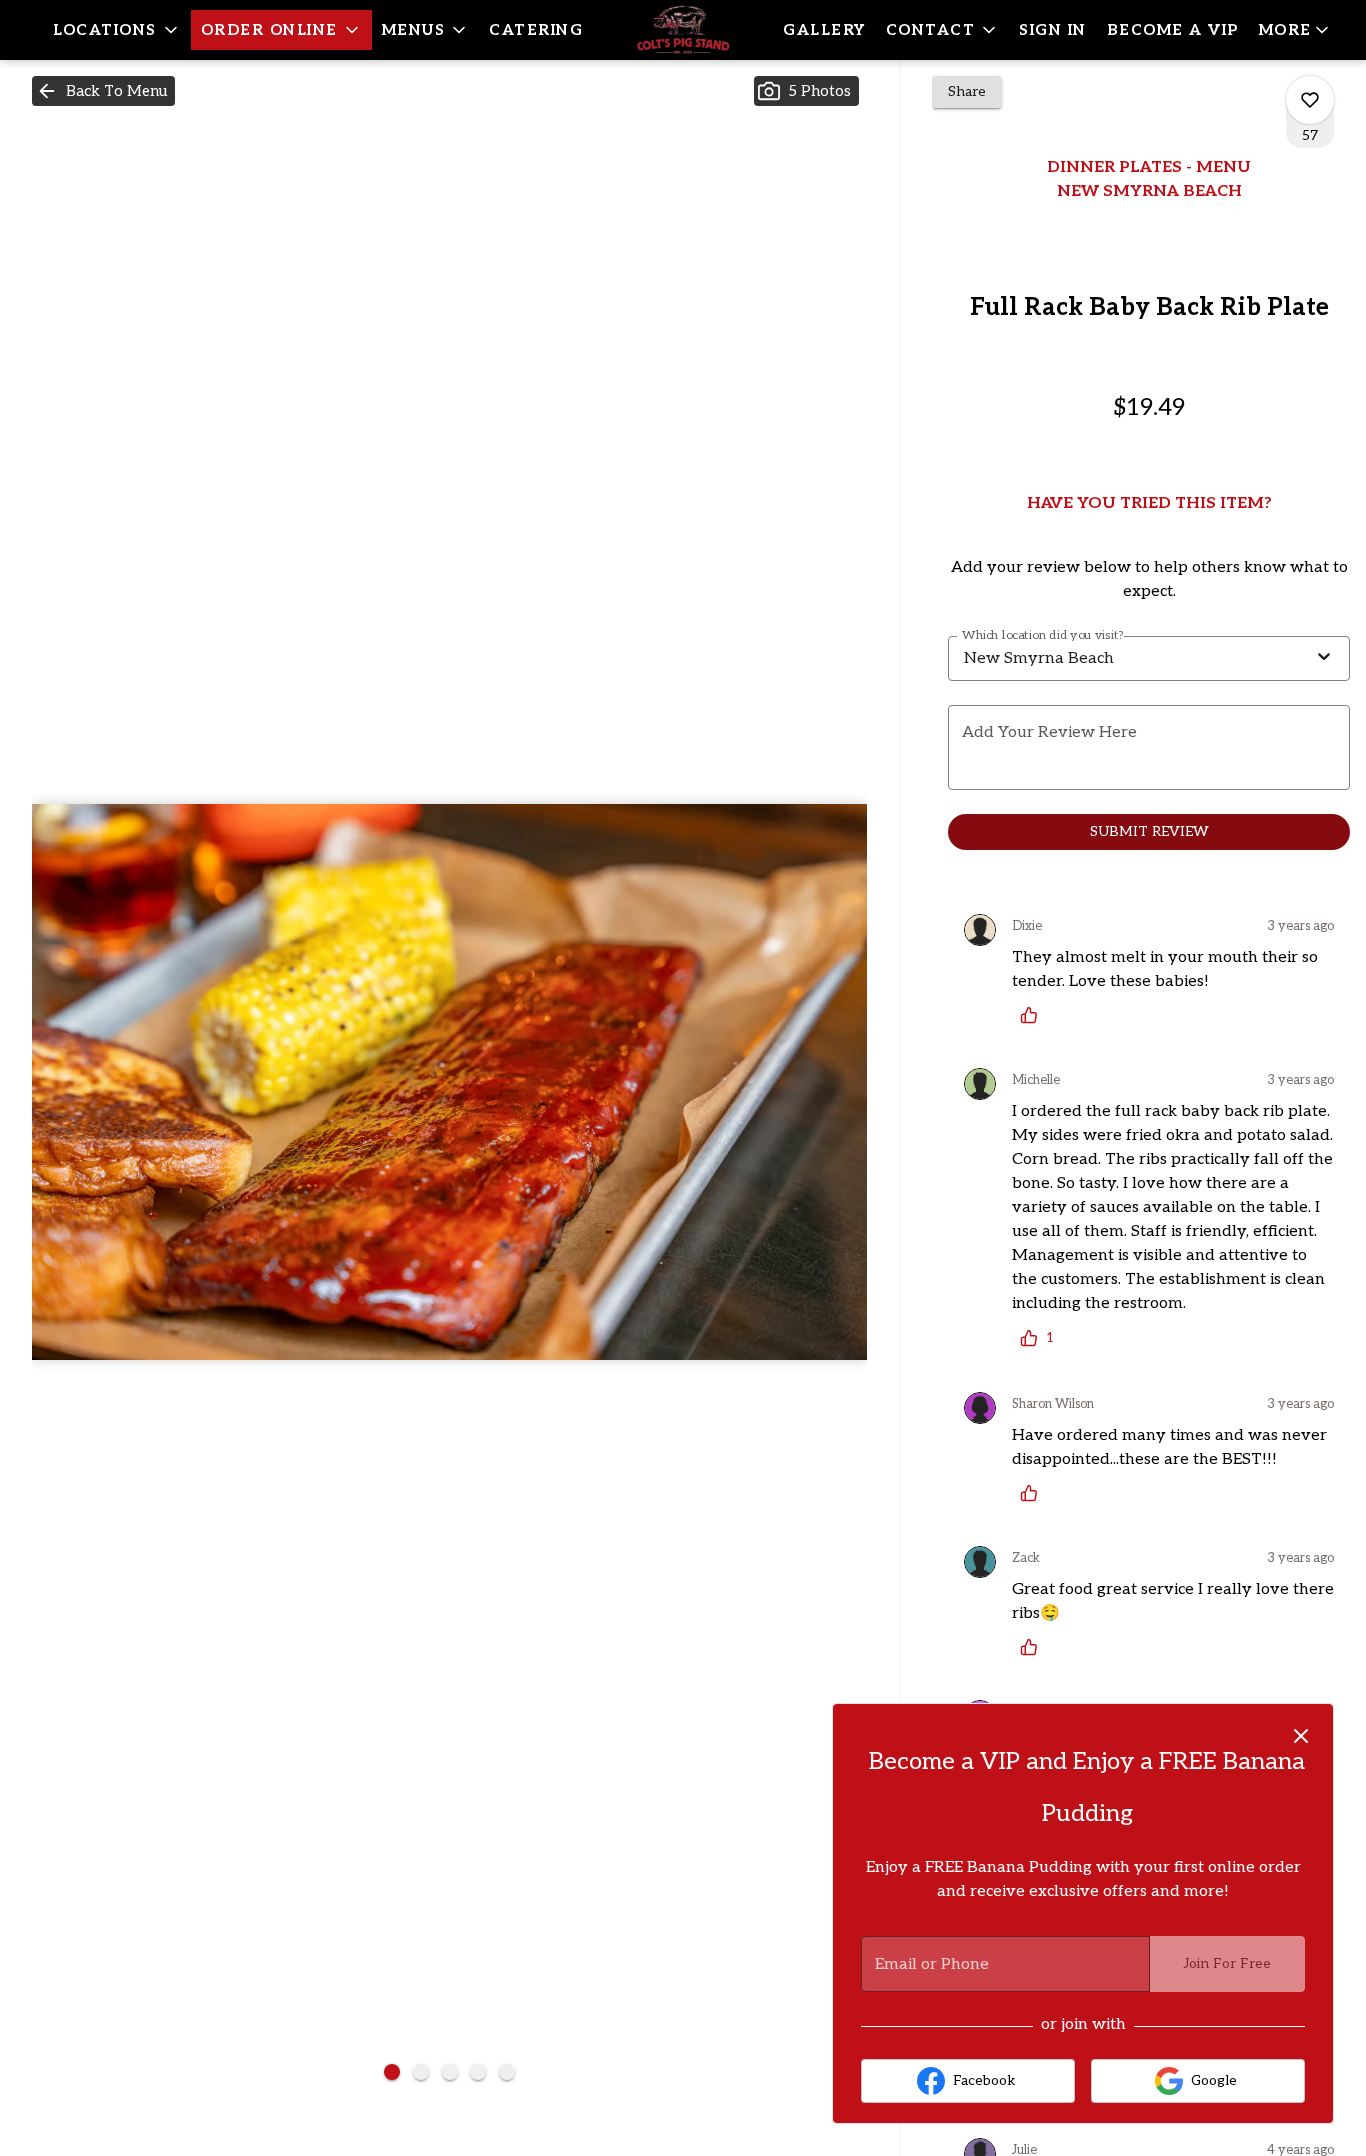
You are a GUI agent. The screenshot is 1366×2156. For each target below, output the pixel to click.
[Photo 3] (450, 2072)
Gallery (824, 30)
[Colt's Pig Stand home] (683, 30)
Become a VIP (1173, 30)
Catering (536, 30)
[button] (117, 30)
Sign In (1053, 30)
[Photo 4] (478, 2072)
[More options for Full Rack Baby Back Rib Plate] (1310, 100)
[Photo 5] (507, 2072)
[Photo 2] (421, 2072)
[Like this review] (1034, 1015)
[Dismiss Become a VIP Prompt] (1301, 1736)
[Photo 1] (392, 2072)
